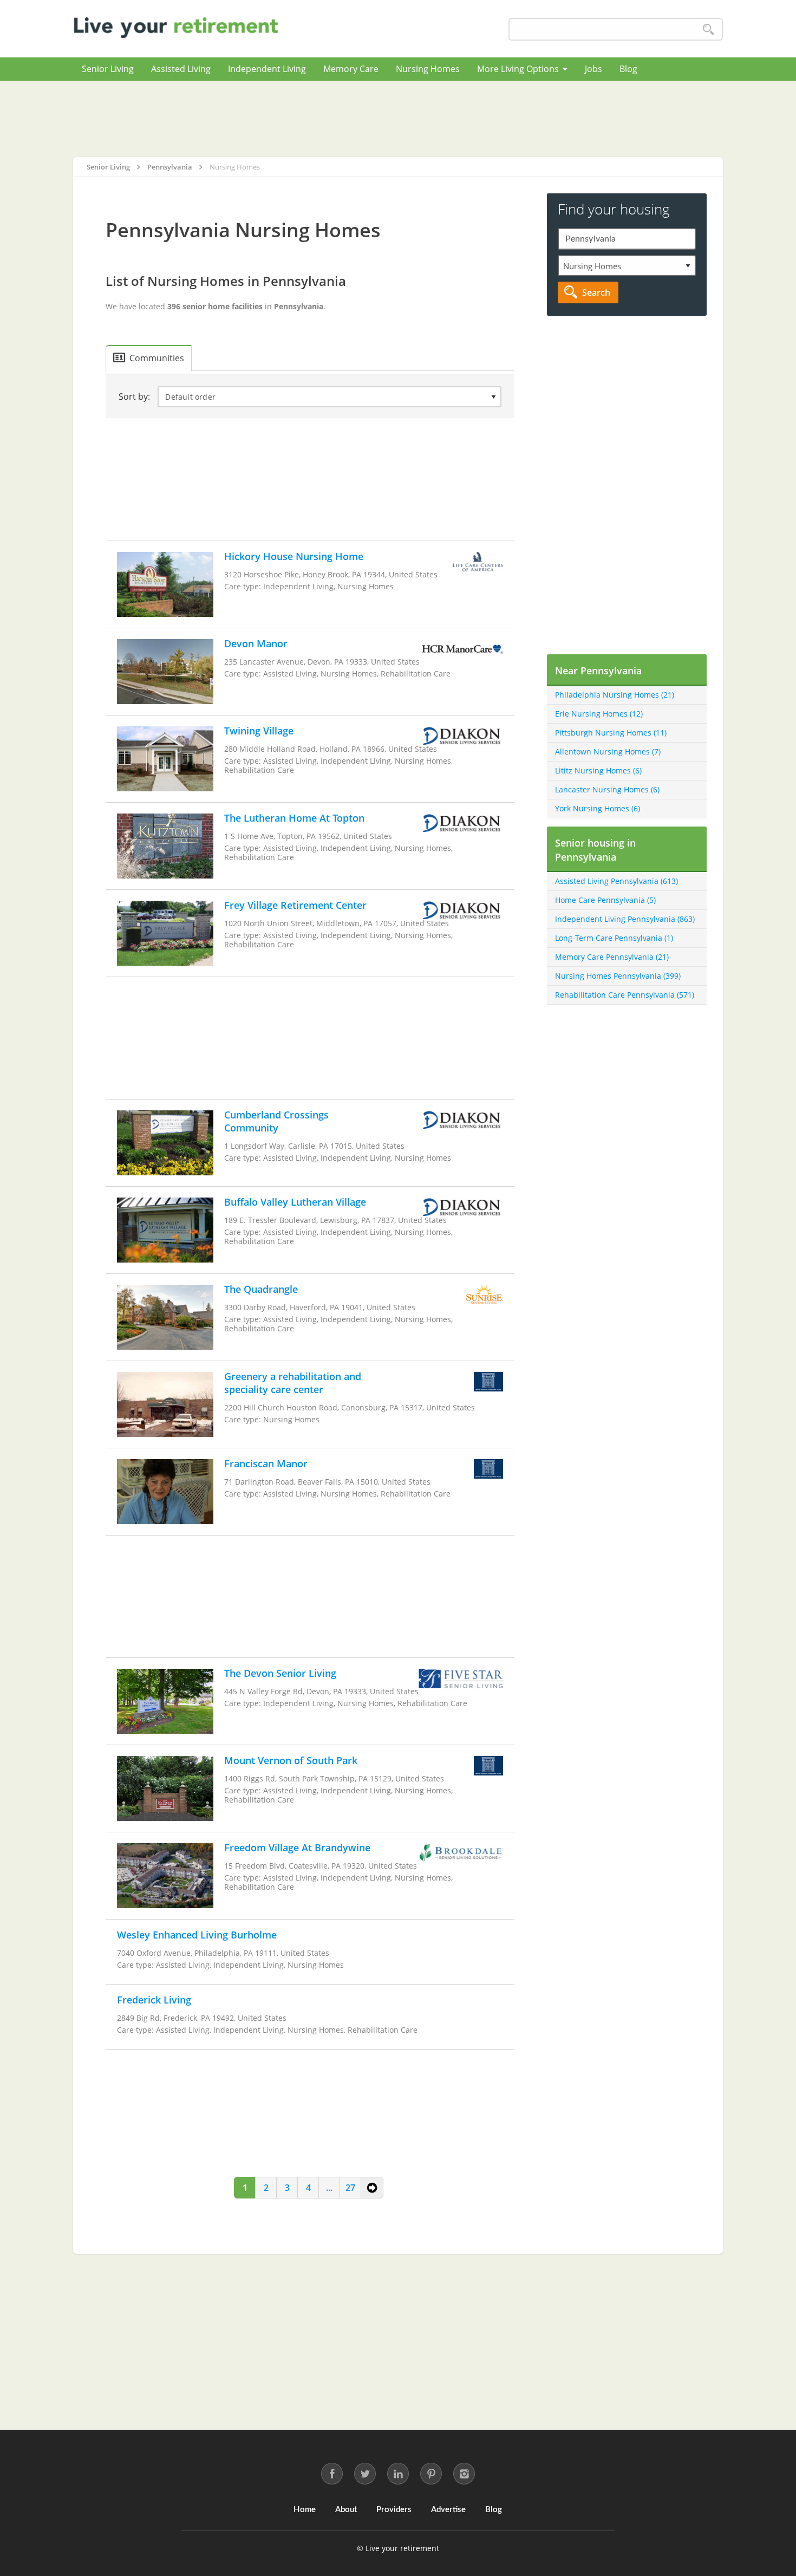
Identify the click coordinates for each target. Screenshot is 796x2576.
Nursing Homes (428, 69)
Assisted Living (181, 69)
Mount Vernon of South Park (291, 1760)
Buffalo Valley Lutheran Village (295, 1202)
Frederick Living (154, 2000)
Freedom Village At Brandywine (297, 1848)
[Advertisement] (398, 119)
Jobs (593, 69)
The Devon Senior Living (280, 1673)
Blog (628, 69)
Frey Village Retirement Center (295, 905)
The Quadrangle (261, 1289)
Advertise (448, 2510)
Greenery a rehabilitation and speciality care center (293, 1383)
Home (305, 2510)
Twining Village (259, 731)
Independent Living (267, 69)
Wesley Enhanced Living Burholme (197, 1935)
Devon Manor (256, 643)
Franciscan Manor (266, 1463)
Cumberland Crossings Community (276, 1121)
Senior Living (108, 69)
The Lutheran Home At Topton (294, 818)
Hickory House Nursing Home (294, 556)
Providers (394, 2510)
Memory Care (351, 69)
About (346, 2510)
